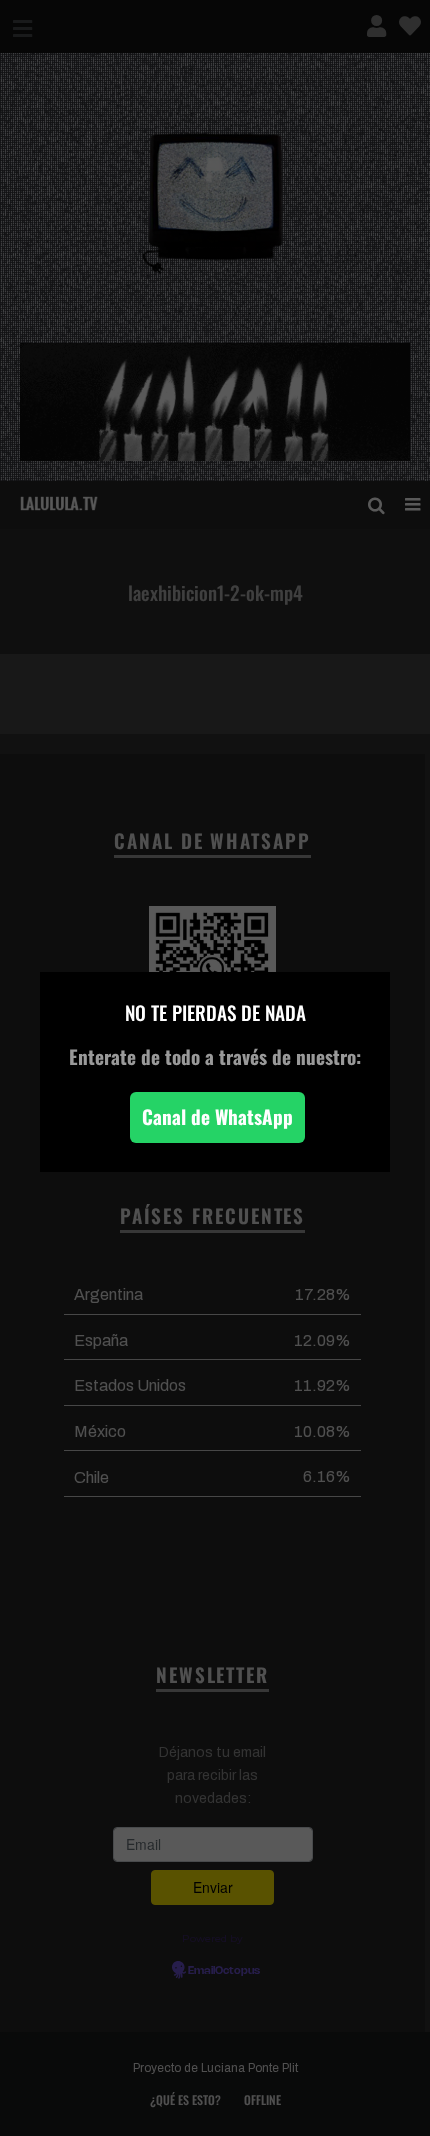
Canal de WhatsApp (217, 1116)
